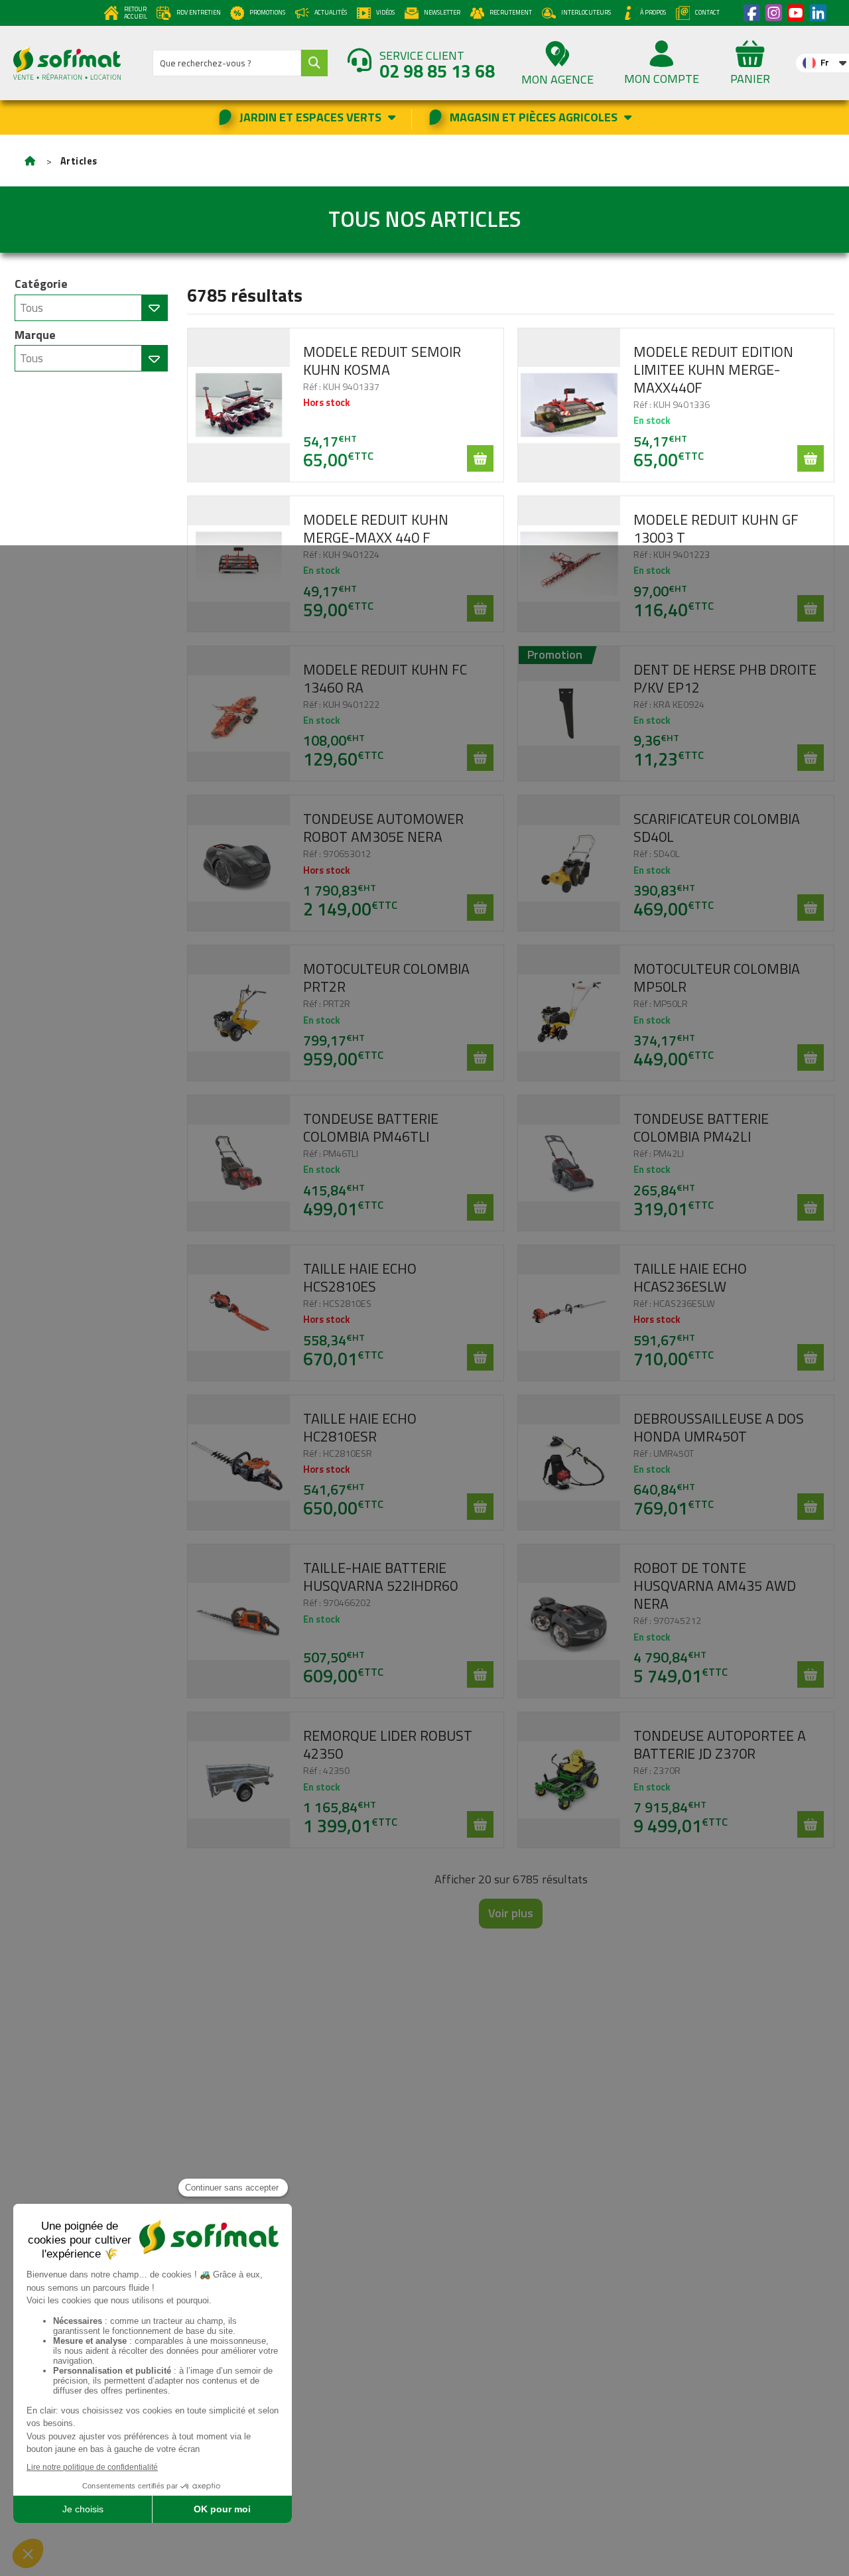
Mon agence (557, 79)
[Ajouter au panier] (480, 458)
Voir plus (511, 1913)
